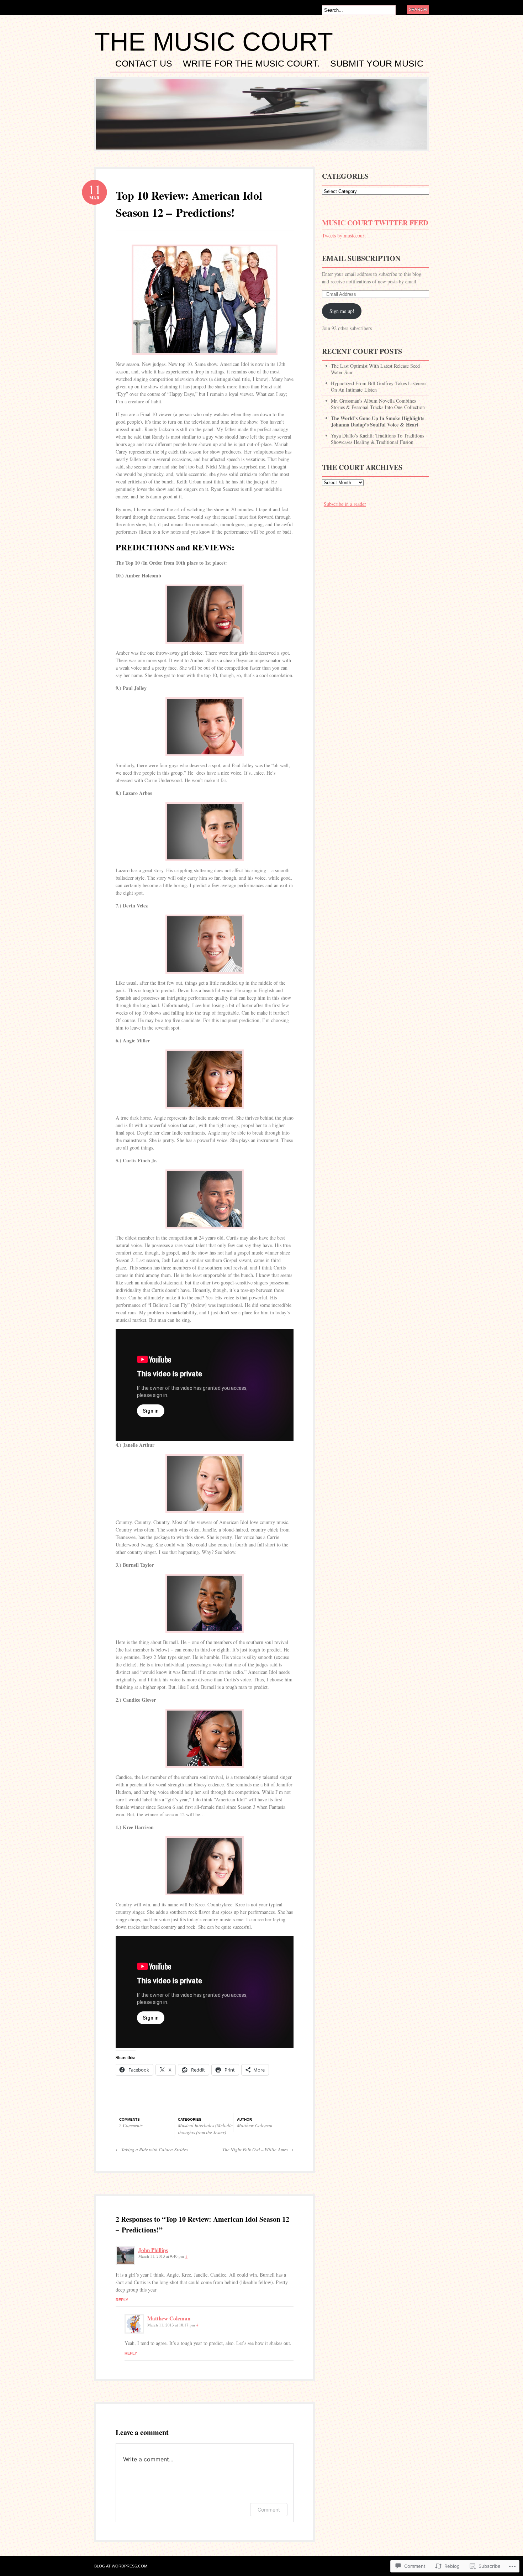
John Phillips (153, 2250)
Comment (269, 2510)
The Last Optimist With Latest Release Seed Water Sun (375, 369)
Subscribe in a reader (345, 504)
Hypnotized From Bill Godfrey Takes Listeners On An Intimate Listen (379, 386)
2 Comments (131, 2125)
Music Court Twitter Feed (375, 223)
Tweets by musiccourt (344, 235)
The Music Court (214, 42)
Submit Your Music (377, 64)
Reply (122, 2300)
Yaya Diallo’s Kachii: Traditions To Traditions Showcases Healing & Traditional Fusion (377, 439)
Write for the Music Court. (251, 64)
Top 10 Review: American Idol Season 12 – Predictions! (189, 204)
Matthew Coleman (255, 2125)
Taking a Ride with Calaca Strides (152, 2150)
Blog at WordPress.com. (121, 2566)
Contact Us (144, 64)
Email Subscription (361, 258)
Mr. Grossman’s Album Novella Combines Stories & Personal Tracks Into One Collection (378, 404)
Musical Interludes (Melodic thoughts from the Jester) (205, 2129)
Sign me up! (342, 311)
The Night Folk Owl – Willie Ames (258, 2150)
